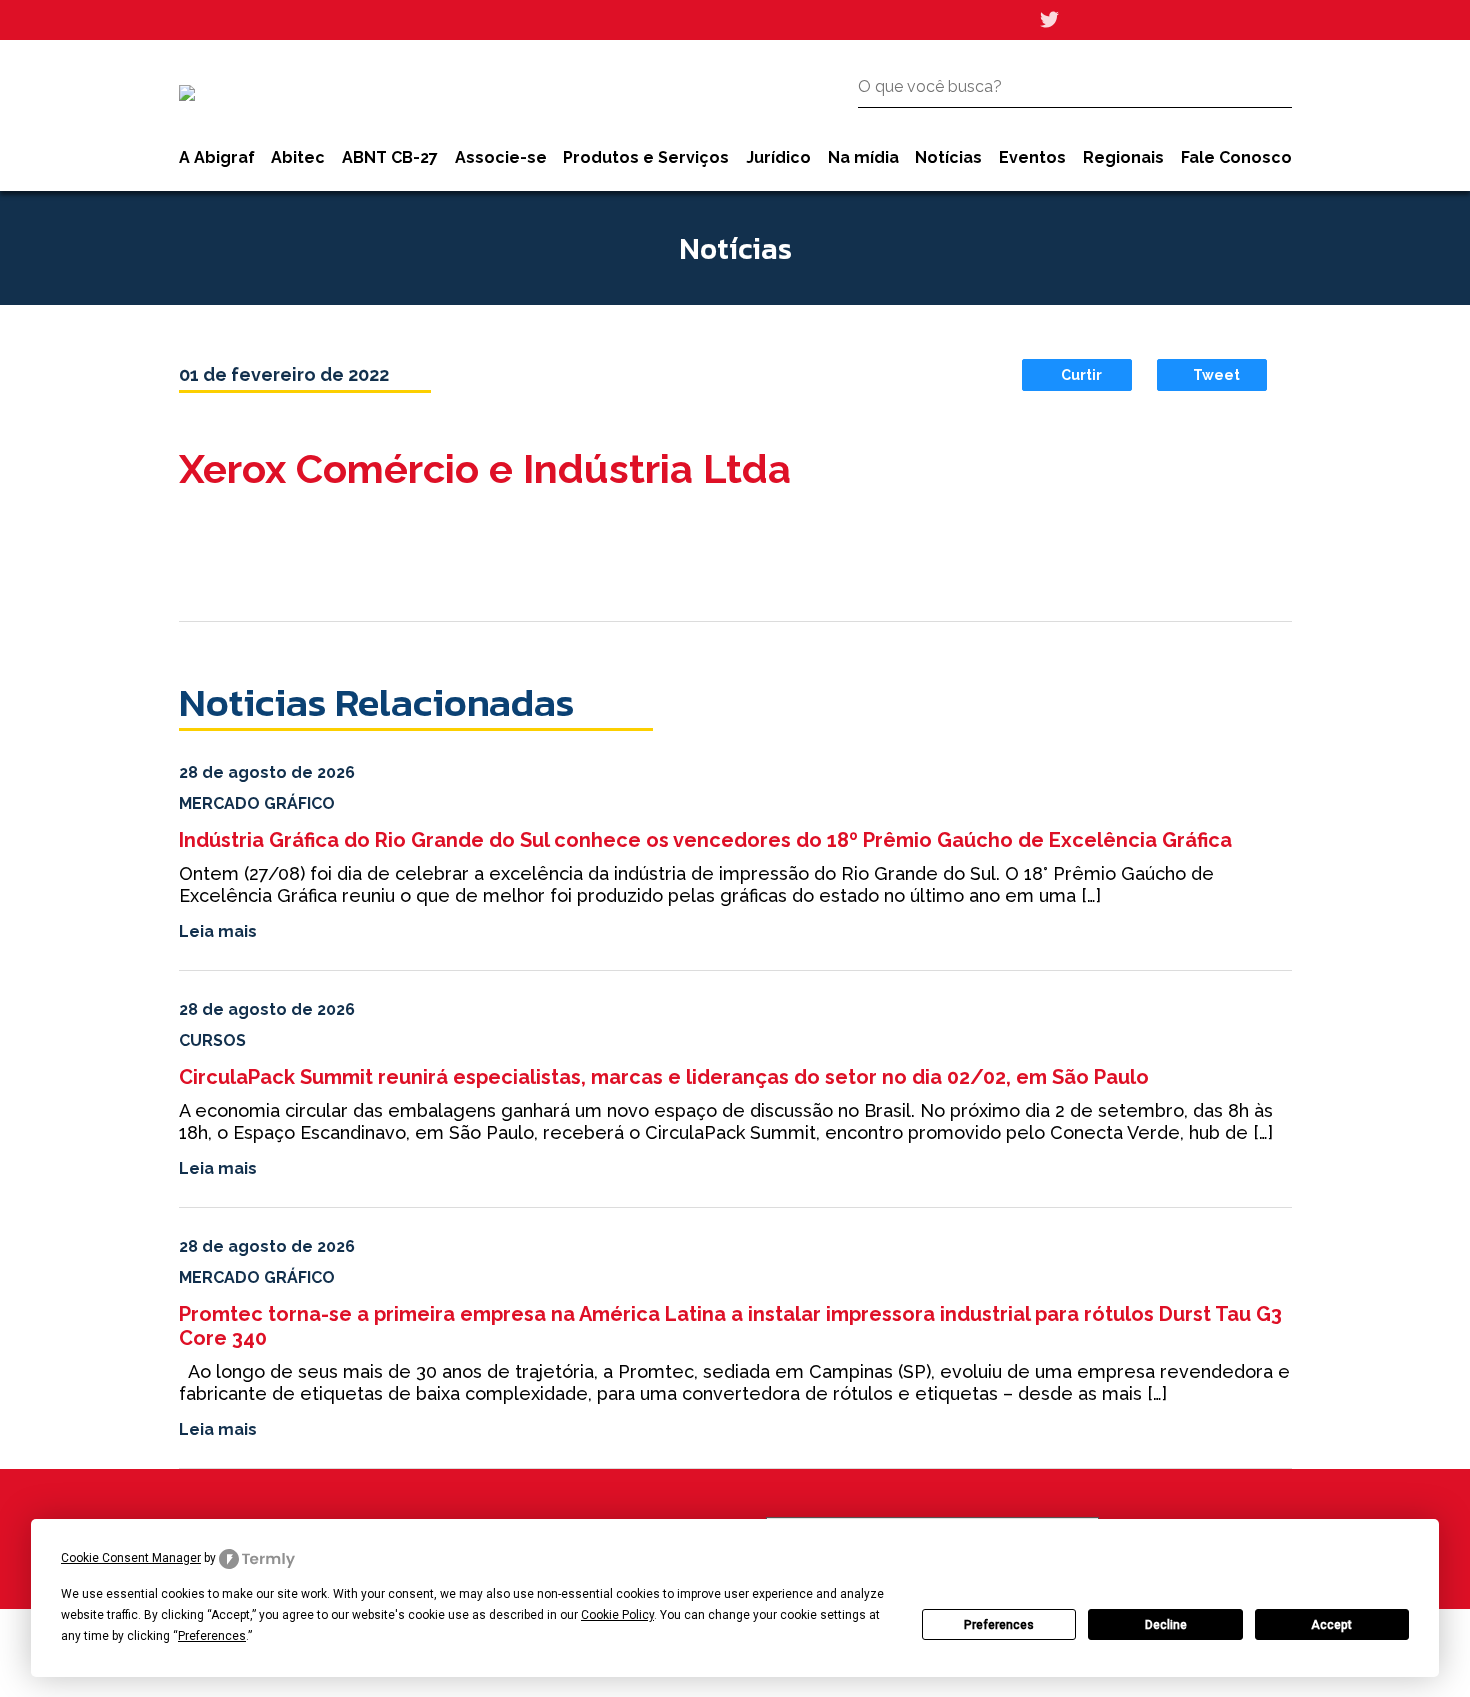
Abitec (298, 157)
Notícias (948, 157)
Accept (1331, 1625)
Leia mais (218, 931)
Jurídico (778, 157)
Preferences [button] (212, 1636)
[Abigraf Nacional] (187, 93)
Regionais (1123, 157)
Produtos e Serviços (646, 157)
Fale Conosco (1236, 157)
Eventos (1032, 157)
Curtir (1081, 375)
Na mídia (863, 157)
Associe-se (501, 157)
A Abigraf (217, 157)
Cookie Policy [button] (617, 1615)
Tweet (1216, 375)
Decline (1166, 1625)
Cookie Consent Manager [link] (131, 1558)
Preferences (999, 1625)
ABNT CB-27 (390, 157)
